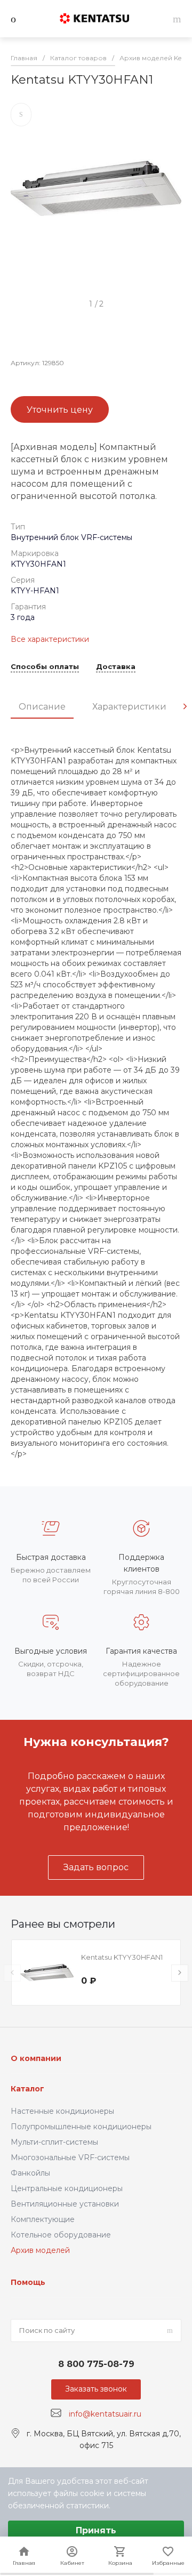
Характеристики (129, 707)
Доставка (116, 667)
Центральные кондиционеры (67, 2188)
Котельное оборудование (61, 2235)
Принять (96, 2530)
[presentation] (185, 706)
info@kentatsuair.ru (105, 2413)
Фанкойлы (30, 2173)
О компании (36, 2058)
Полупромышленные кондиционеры (81, 2127)
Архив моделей (40, 2250)
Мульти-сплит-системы (54, 2142)
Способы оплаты (45, 667)
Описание (42, 707)
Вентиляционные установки (65, 2204)
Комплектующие (43, 2219)
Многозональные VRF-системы (70, 2158)
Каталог (27, 2089)
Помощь (28, 2282)
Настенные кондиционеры (62, 2111)
